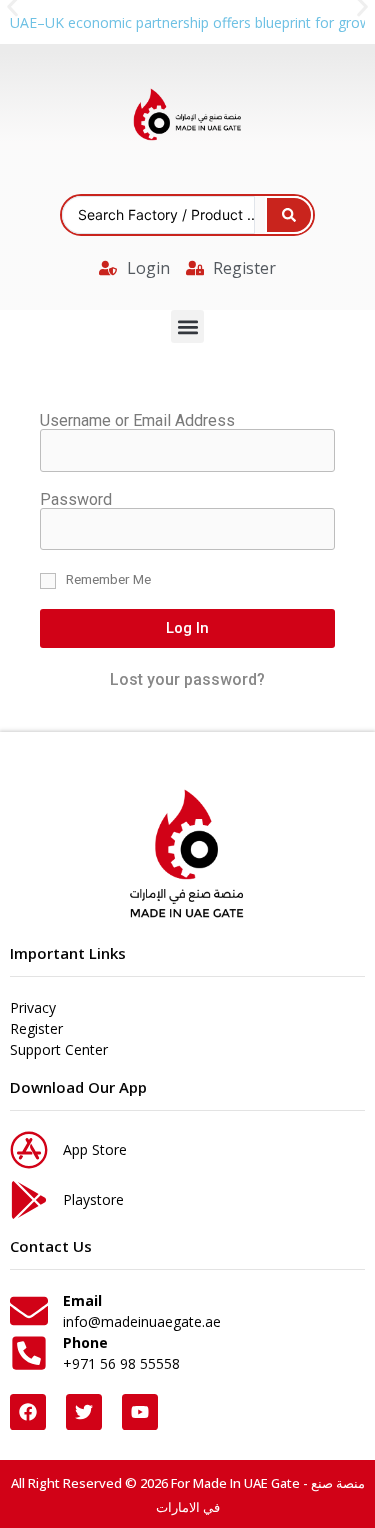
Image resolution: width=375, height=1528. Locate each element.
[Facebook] (28, 1412)
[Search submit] (289, 215)
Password (76, 500)
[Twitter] (84, 1412)
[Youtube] (140, 1412)
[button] (187, 326)
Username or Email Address (137, 421)
